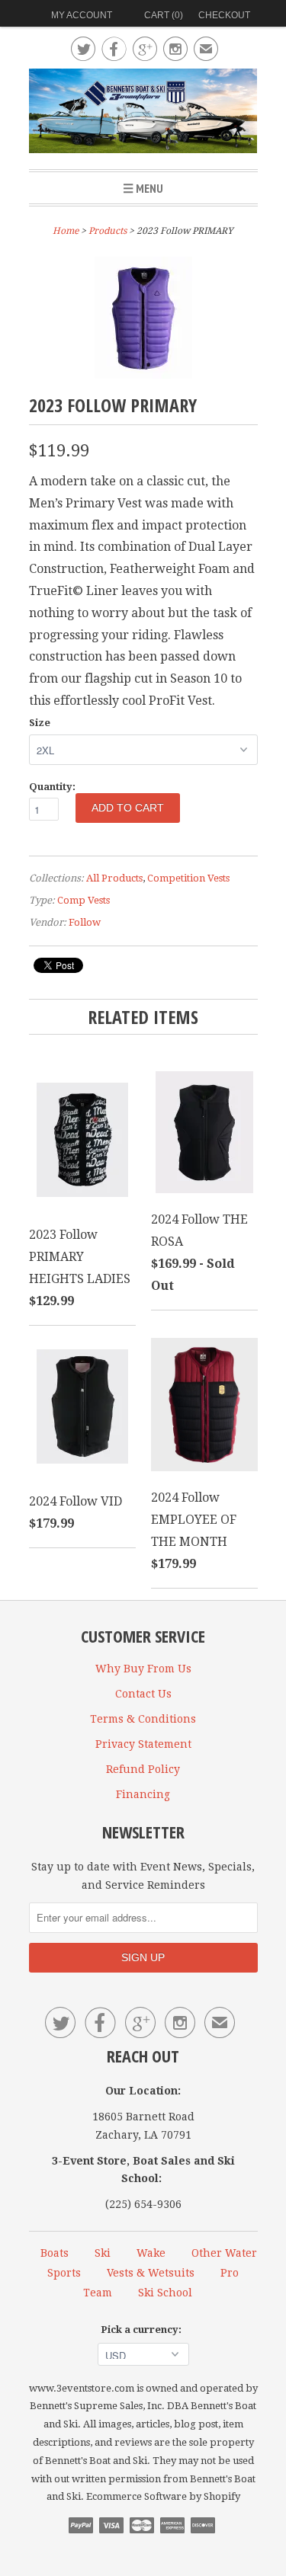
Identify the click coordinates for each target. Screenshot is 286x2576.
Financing (143, 1794)
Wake (151, 2253)
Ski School (165, 2293)
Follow (85, 922)
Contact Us (143, 1694)
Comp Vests (84, 900)
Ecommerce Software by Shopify (163, 2496)
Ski (103, 2253)
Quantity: (52, 787)
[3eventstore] (143, 113)
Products (108, 231)
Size (40, 723)
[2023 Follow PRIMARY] (143, 374)
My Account (82, 15)
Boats (55, 2253)
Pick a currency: (143, 2330)
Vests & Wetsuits (151, 2273)
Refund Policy (143, 1769)
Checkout (224, 15)
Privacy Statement (143, 1744)
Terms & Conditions (143, 1719)
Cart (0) (164, 15)
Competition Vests (188, 878)
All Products (114, 878)
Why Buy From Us (143, 1669)
